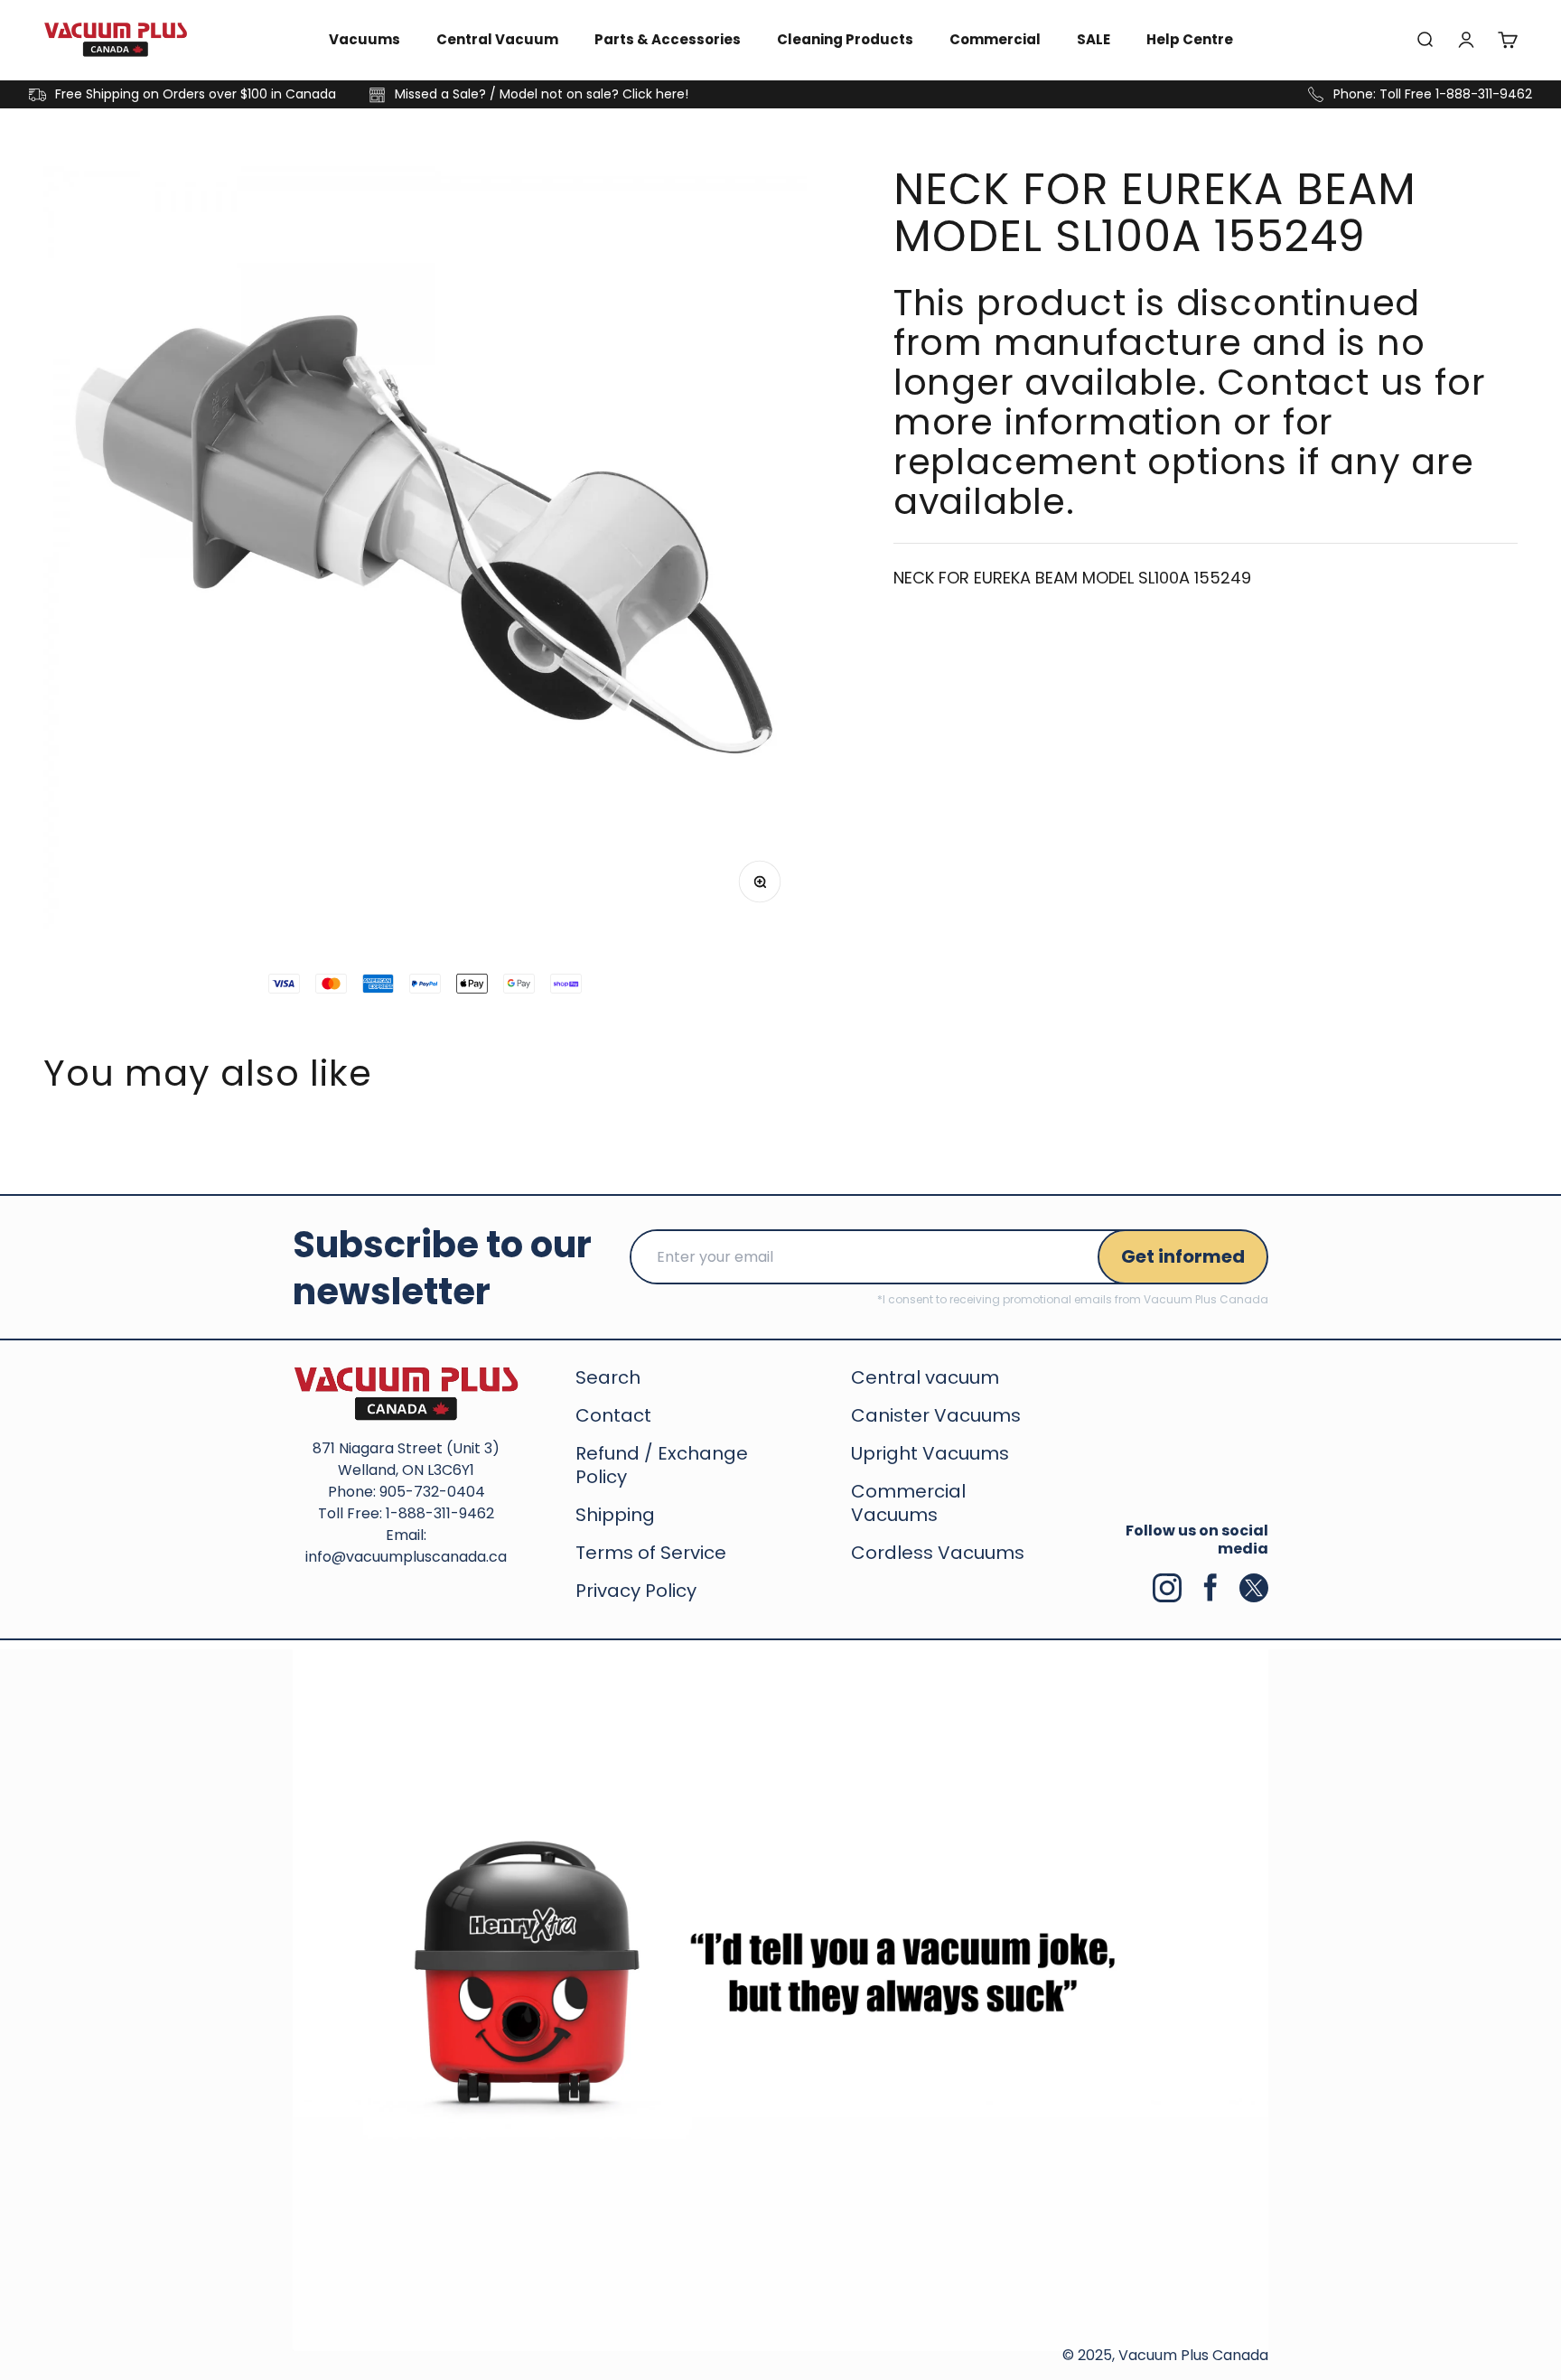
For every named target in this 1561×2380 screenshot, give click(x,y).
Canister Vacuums (936, 1415)
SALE (1094, 39)
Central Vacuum (497, 39)
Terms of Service (651, 1553)
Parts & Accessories (668, 39)
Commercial (995, 39)
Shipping (615, 1515)
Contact (613, 1415)
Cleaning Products (845, 39)
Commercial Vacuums (908, 1503)
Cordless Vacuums (938, 1553)
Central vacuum (925, 1377)
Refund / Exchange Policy (662, 1465)
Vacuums (365, 39)
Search (608, 1377)
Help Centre (1190, 39)
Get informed (1183, 1256)
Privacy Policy (636, 1591)
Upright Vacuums (930, 1453)
